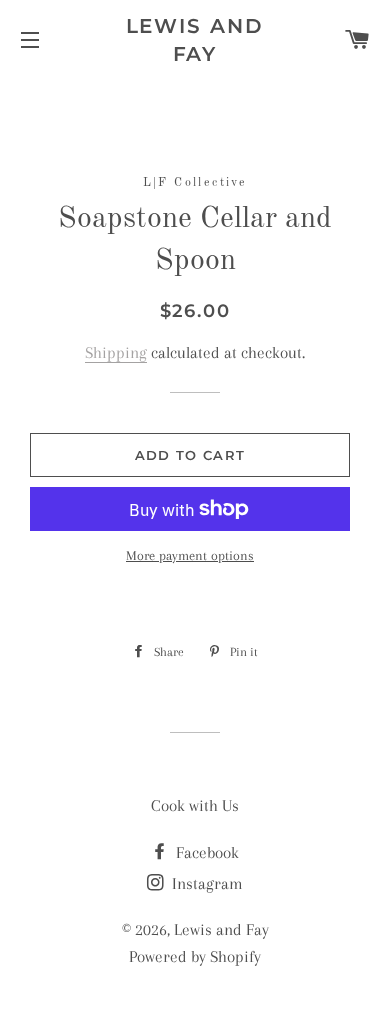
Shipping (116, 352)
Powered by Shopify (195, 956)
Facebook (205, 852)
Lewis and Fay (195, 40)
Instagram (205, 883)
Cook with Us (195, 805)
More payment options (190, 555)
